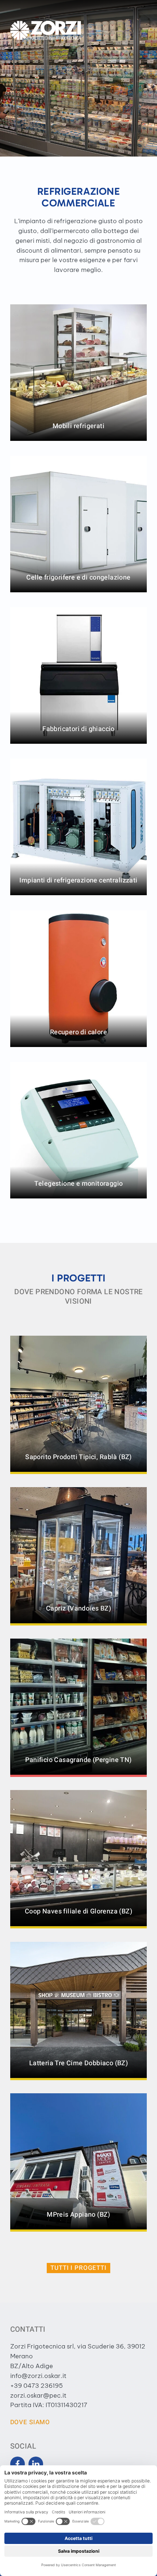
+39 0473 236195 (37, 2386)
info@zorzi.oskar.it (38, 2376)
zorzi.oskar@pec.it (38, 2395)
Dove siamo (30, 2422)
